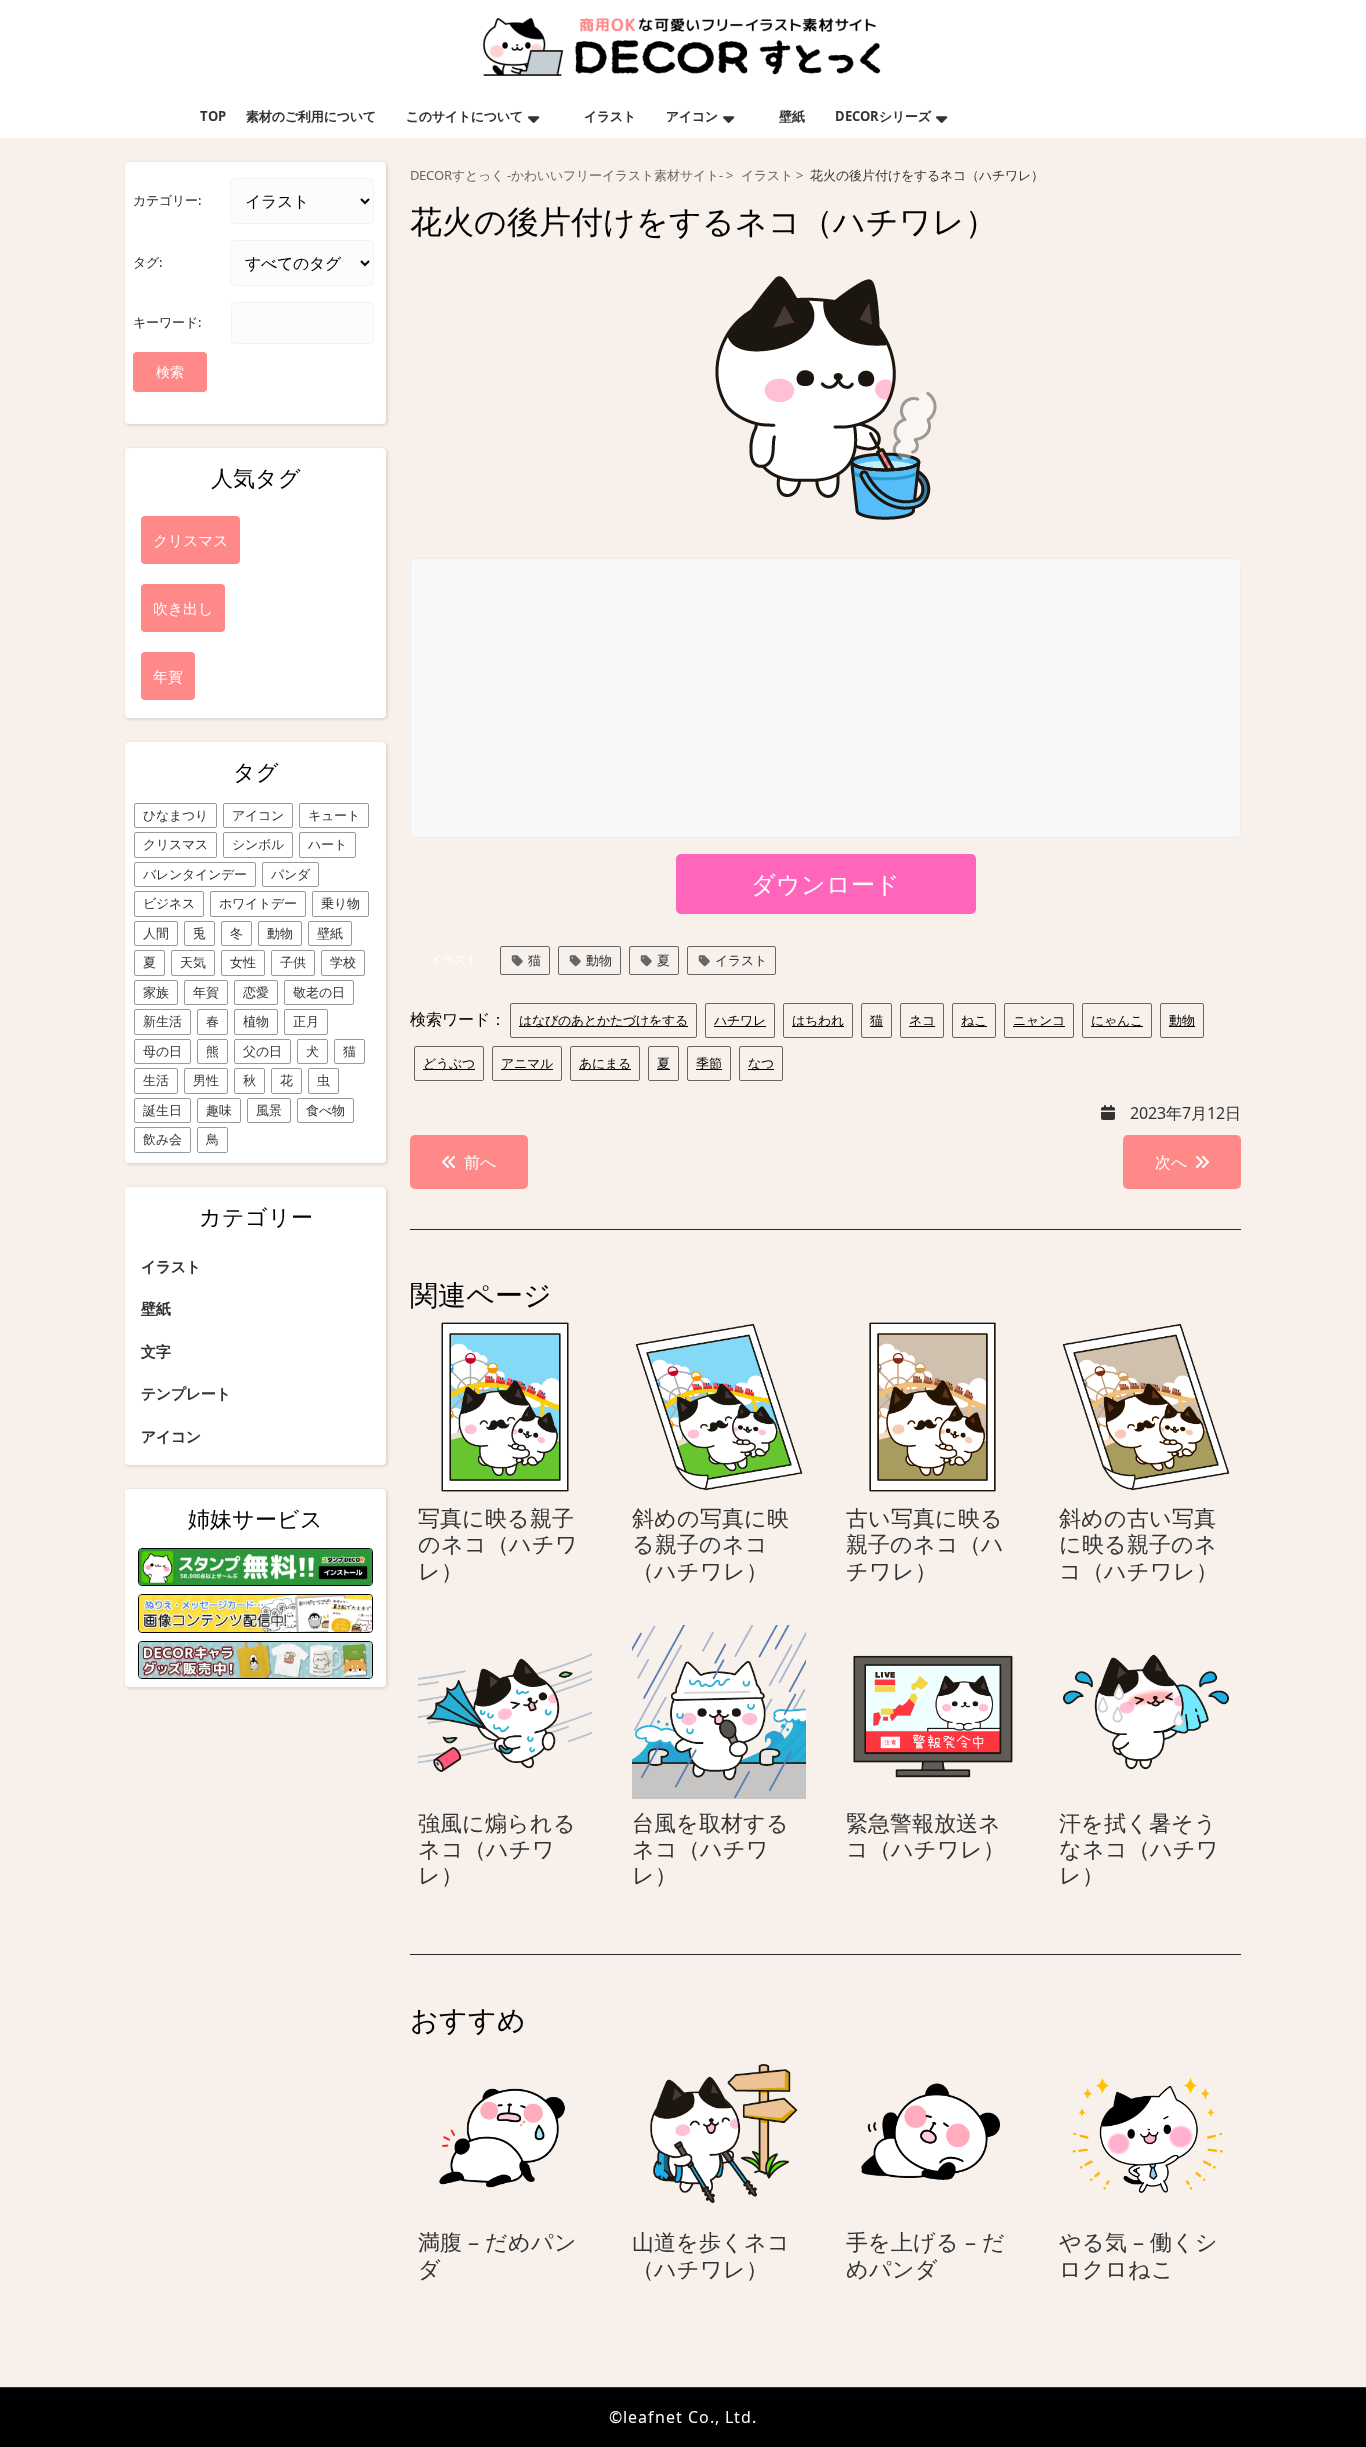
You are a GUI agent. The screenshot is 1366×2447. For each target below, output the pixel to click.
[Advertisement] (826, 699)
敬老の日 (319, 992)
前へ (480, 1162)
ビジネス (169, 903)
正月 (306, 1021)
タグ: (147, 262)
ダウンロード (825, 883)
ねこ (974, 1020)
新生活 (162, 1021)
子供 (293, 962)
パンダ (290, 874)
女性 (243, 962)
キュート (334, 815)
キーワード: (167, 322)
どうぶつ (449, 1063)
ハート (327, 844)
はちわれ (818, 1020)
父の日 (262, 1051)
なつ (761, 1063)
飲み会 (162, 1139)
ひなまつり (175, 815)
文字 (156, 1351)
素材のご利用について (311, 116)
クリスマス (175, 844)
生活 (156, 1080)
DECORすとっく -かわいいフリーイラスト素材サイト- (566, 175)
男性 (206, 1080)
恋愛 (256, 992)
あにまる (605, 1063)
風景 (269, 1110)
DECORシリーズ (883, 116)
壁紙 (792, 116)
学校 (343, 962)
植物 (256, 1021)
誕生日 (162, 1110)
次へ (1171, 1162)
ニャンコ (1039, 1020)
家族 (156, 992)
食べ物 (325, 1110)
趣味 (219, 1110)
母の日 (162, 1051)
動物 (280, 933)
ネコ (922, 1020)
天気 (193, 962)
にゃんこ (1117, 1020)
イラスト (610, 116)
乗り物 (340, 903)
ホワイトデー (258, 903)
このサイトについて (464, 116)
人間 (156, 933)
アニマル (527, 1063)
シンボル (258, 844)
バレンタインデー (195, 874)
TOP (213, 116)
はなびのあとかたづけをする (603, 1020)
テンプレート (186, 1393)
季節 (709, 1063)
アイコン (692, 116)
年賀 (206, 992)
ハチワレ (740, 1020)
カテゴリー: (167, 200)
